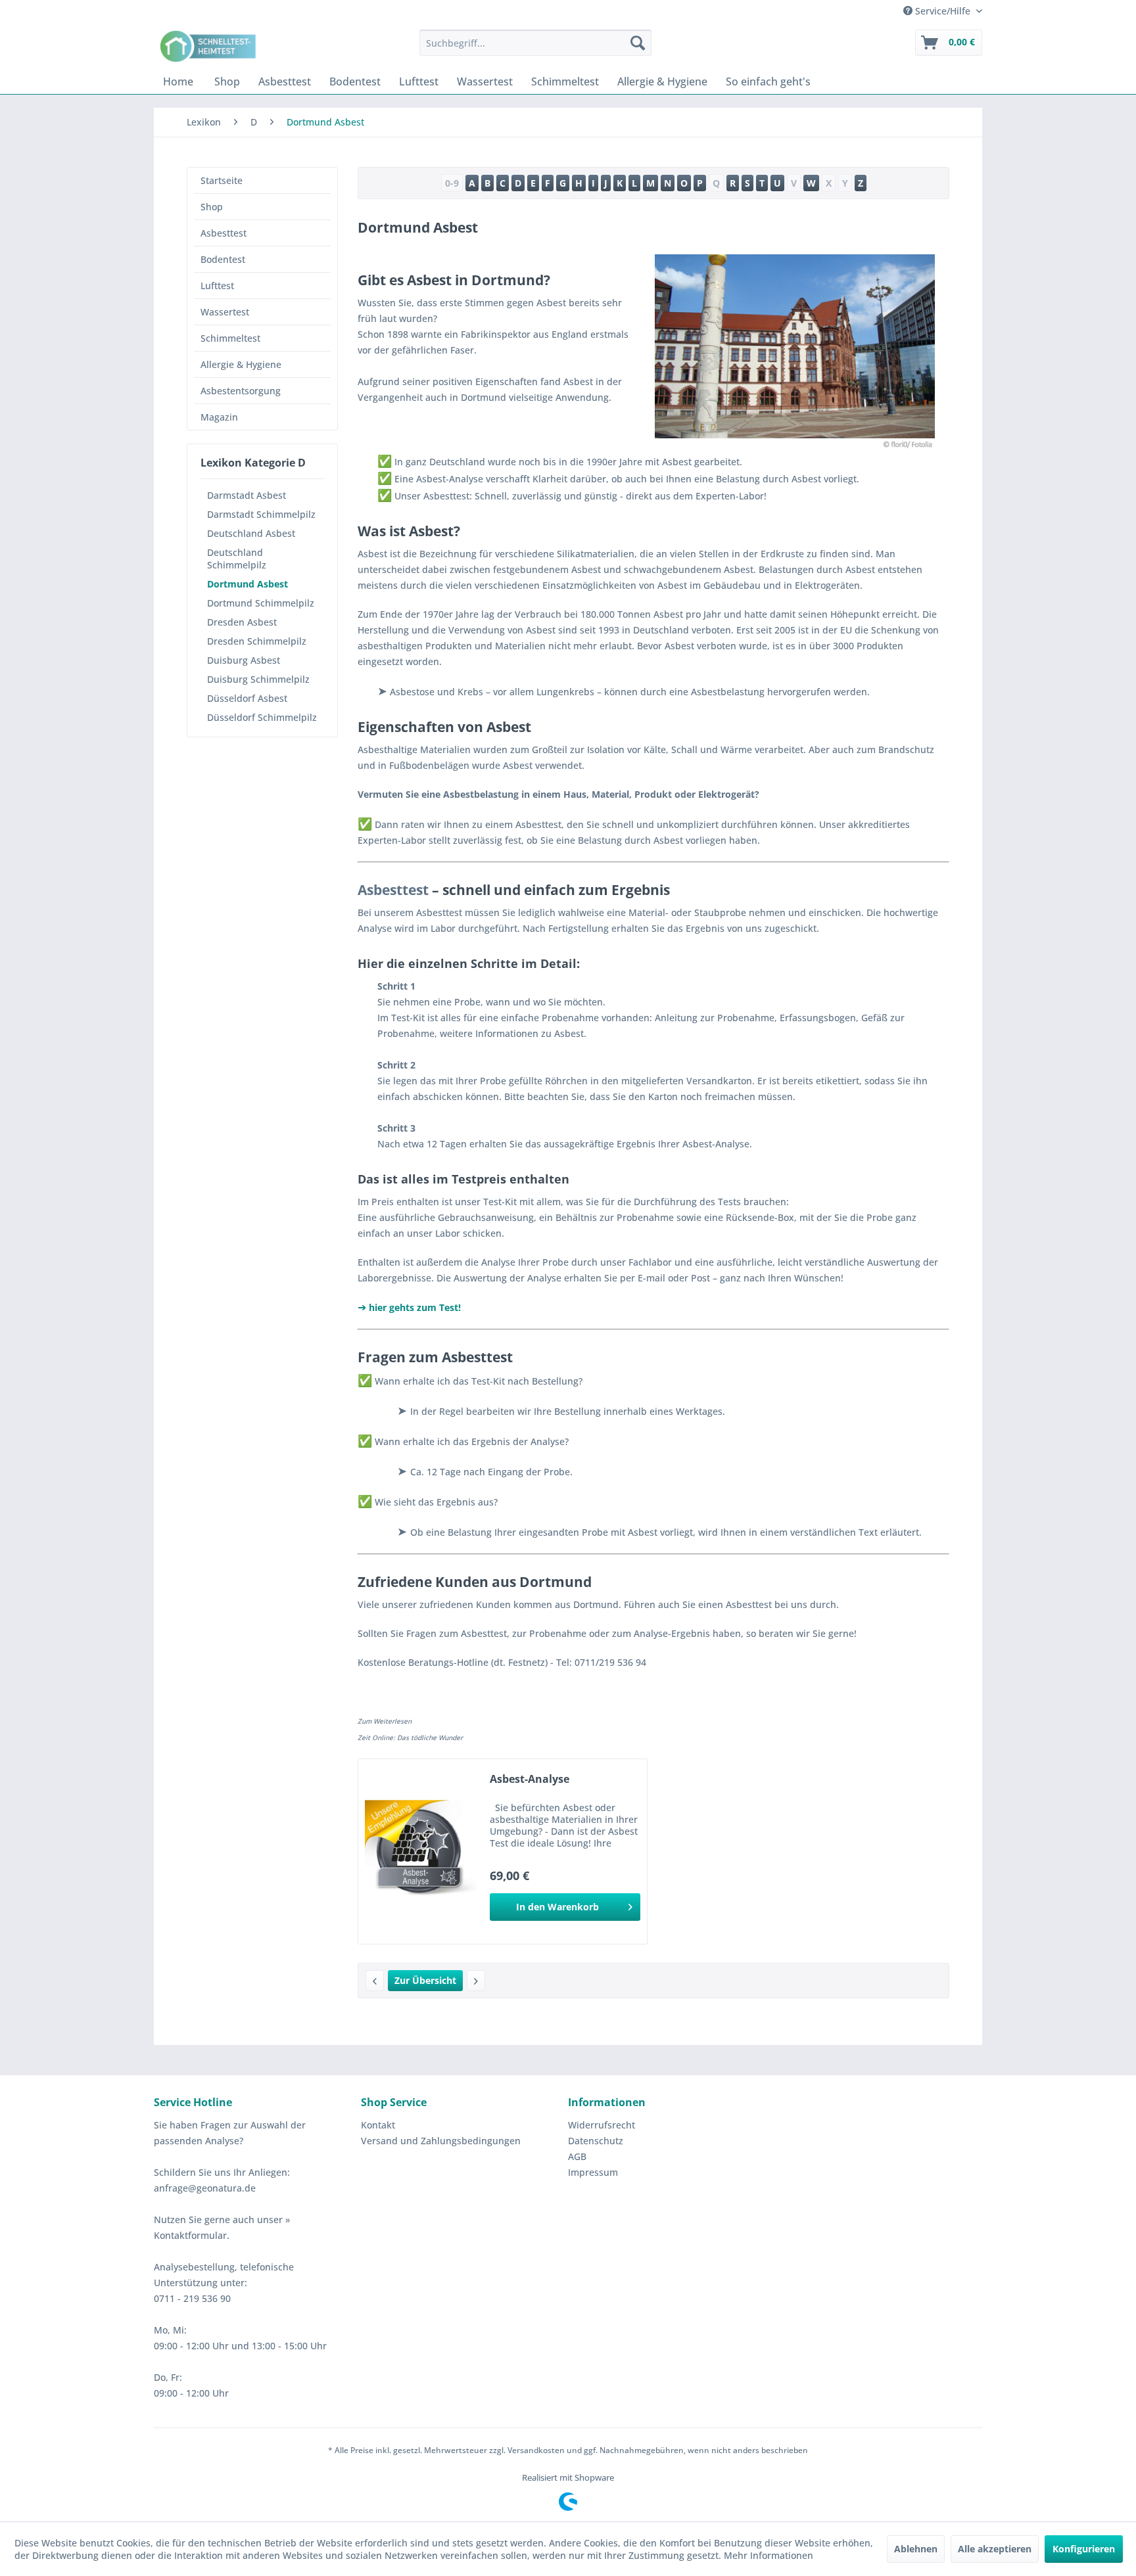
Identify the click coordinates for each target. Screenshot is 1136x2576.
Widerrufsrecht (602, 2125)
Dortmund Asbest (248, 584)
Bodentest (223, 259)
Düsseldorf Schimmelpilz (262, 717)
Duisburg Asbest (244, 660)
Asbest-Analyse (530, 1779)
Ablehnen (916, 2549)
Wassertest (225, 312)
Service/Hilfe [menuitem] (943, 11)
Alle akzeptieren (995, 2549)
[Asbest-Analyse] (421, 1851)
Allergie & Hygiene (241, 364)
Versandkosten (536, 2450)
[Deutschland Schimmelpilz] (375, 1981)
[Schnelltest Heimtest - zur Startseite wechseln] (210, 46)
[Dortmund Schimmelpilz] (476, 1981)
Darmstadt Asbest (247, 495)
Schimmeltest (230, 338)
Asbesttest (224, 233)
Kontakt (378, 2125)
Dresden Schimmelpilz (257, 641)
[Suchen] (638, 43)
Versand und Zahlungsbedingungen (441, 2141)
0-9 (452, 183)
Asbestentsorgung (241, 391)
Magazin (219, 417)
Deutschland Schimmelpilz (237, 559)
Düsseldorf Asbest (247, 698)
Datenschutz (596, 2141)
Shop (212, 207)
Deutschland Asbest (251, 533)
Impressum (593, 2172)
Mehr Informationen (769, 2555)
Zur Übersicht (425, 1980)
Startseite (222, 180)
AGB (577, 2156)
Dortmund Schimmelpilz (261, 603)
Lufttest (217, 286)
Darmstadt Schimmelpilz (261, 514)
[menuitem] (535, 43)
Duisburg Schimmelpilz (258, 679)
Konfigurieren (1084, 2549)
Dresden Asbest (242, 622)
